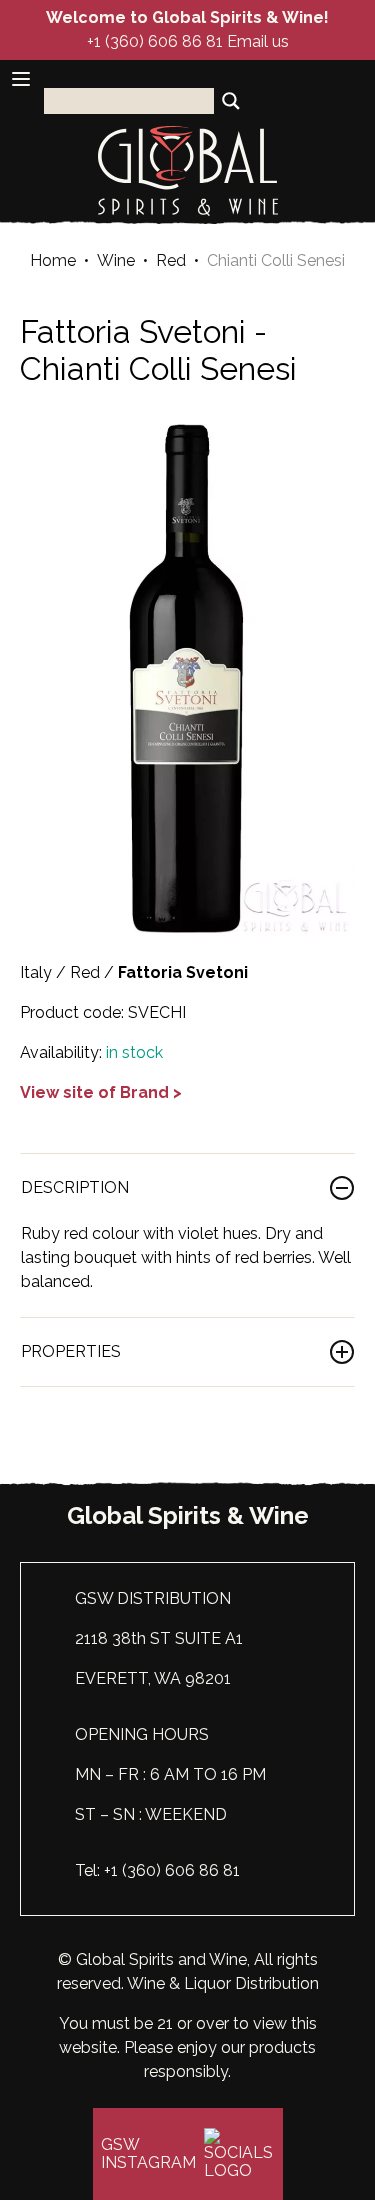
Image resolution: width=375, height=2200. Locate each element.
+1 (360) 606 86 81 (155, 41)
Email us (258, 41)
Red (171, 261)
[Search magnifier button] (231, 101)
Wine (116, 261)
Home (53, 261)
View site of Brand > (101, 1092)
